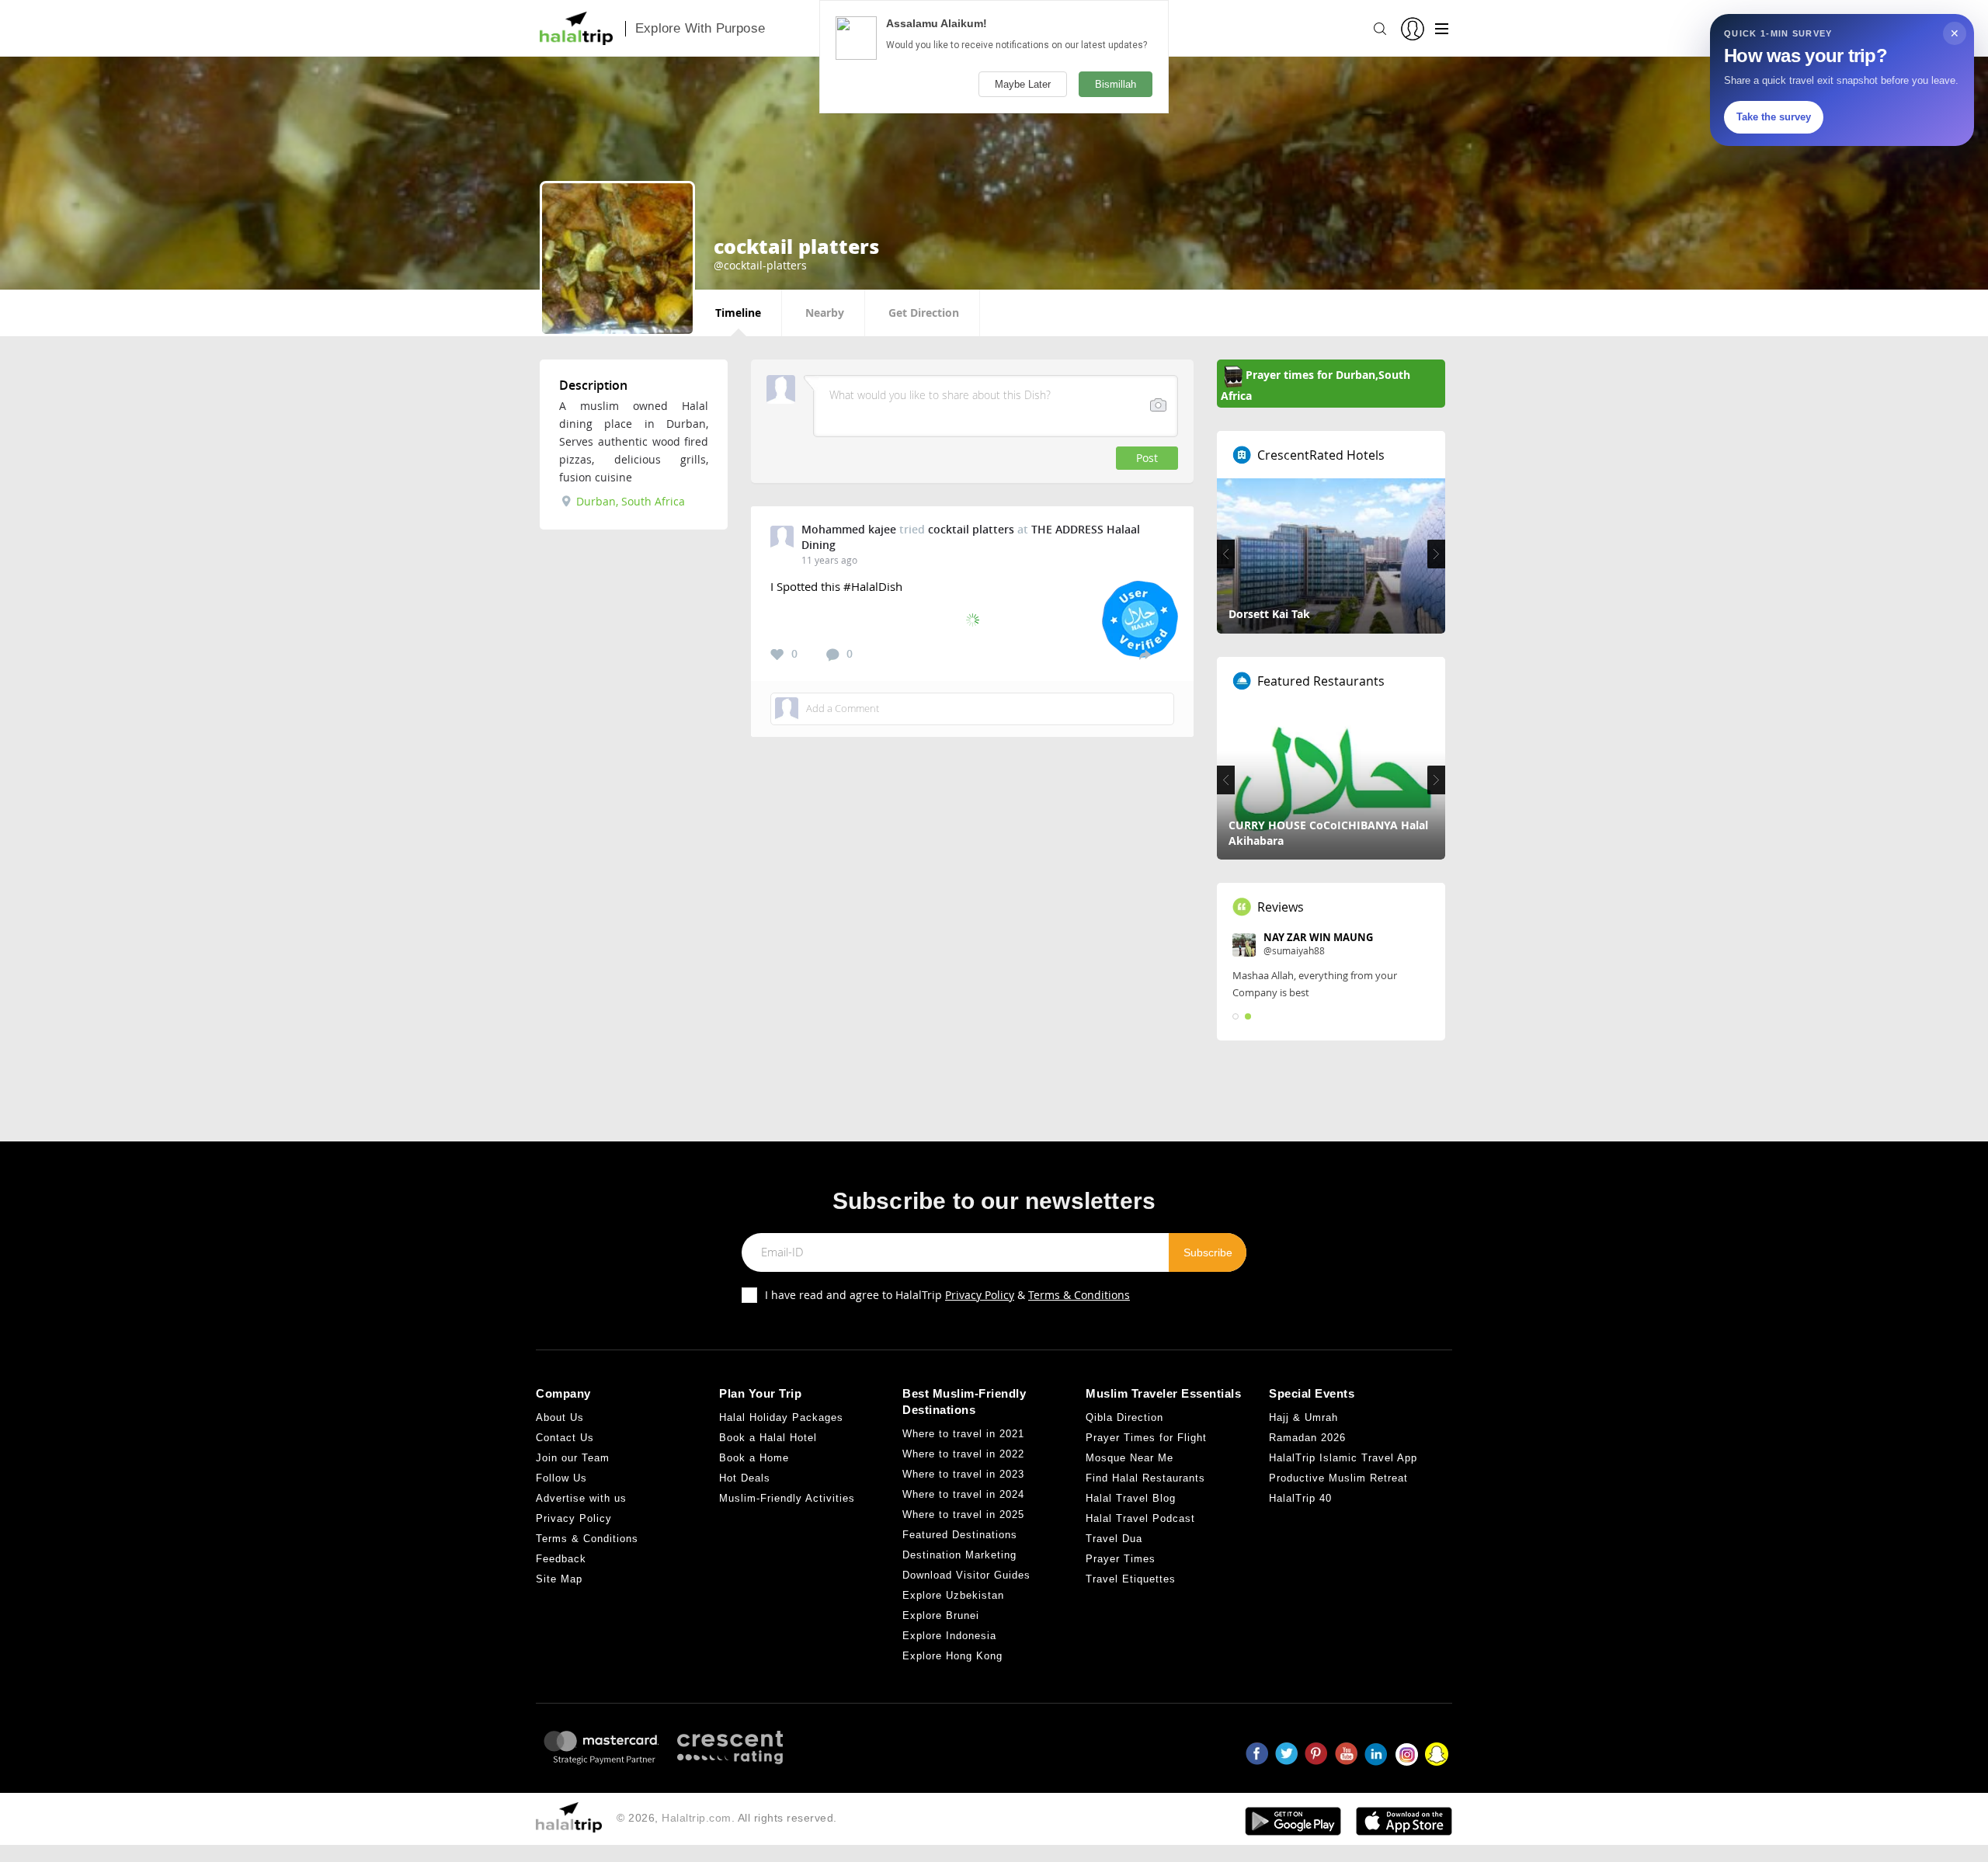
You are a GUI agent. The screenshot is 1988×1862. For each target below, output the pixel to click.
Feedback (561, 1564)
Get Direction (924, 313)
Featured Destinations (960, 1541)
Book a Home (754, 1463)
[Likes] (777, 655)
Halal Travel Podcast (1140, 1524)
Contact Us (565, 1443)
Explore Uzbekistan (953, 1601)
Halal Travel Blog (1131, 1504)
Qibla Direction (1124, 1423)
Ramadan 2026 (1307, 1443)
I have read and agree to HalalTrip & (947, 1300)
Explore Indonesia (949, 1642)
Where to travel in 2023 (963, 1480)
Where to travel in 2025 (963, 1521)
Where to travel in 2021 (963, 1440)
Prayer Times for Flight (1146, 1443)
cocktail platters (971, 529)
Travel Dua (1114, 1544)
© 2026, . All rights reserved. (727, 1823)
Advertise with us (581, 1504)
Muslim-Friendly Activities (787, 1504)
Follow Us (561, 1483)
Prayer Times (1121, 1564)
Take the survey (1774, 117)
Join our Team (573, 1463)
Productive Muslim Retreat (1338, 1483)
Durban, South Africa (629, 501)
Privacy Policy (980, 1300)
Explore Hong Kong (952, 1662)
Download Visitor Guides (966, 1581)
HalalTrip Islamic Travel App (1343, 1463)
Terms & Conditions (1079, 1300)
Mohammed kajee (849, 529)
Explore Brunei (941, 1622)
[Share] (1145, 654)
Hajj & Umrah (1303, 1423)
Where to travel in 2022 (963, 1460)
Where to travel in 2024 (963, 1501)
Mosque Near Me (1130, 1463)
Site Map (559, 1584)
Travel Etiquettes (1131, 1584)
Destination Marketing (959, 1561)
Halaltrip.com (697, 1823)
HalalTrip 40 (1300, 1504)
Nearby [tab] (825, 313)
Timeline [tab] (738, 313)
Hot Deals (745, 1483)
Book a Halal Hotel (768, 1443)
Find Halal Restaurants (1145, 1483)
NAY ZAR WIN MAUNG (1318, 937)
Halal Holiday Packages (781, 1423)
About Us (560, 1423)
